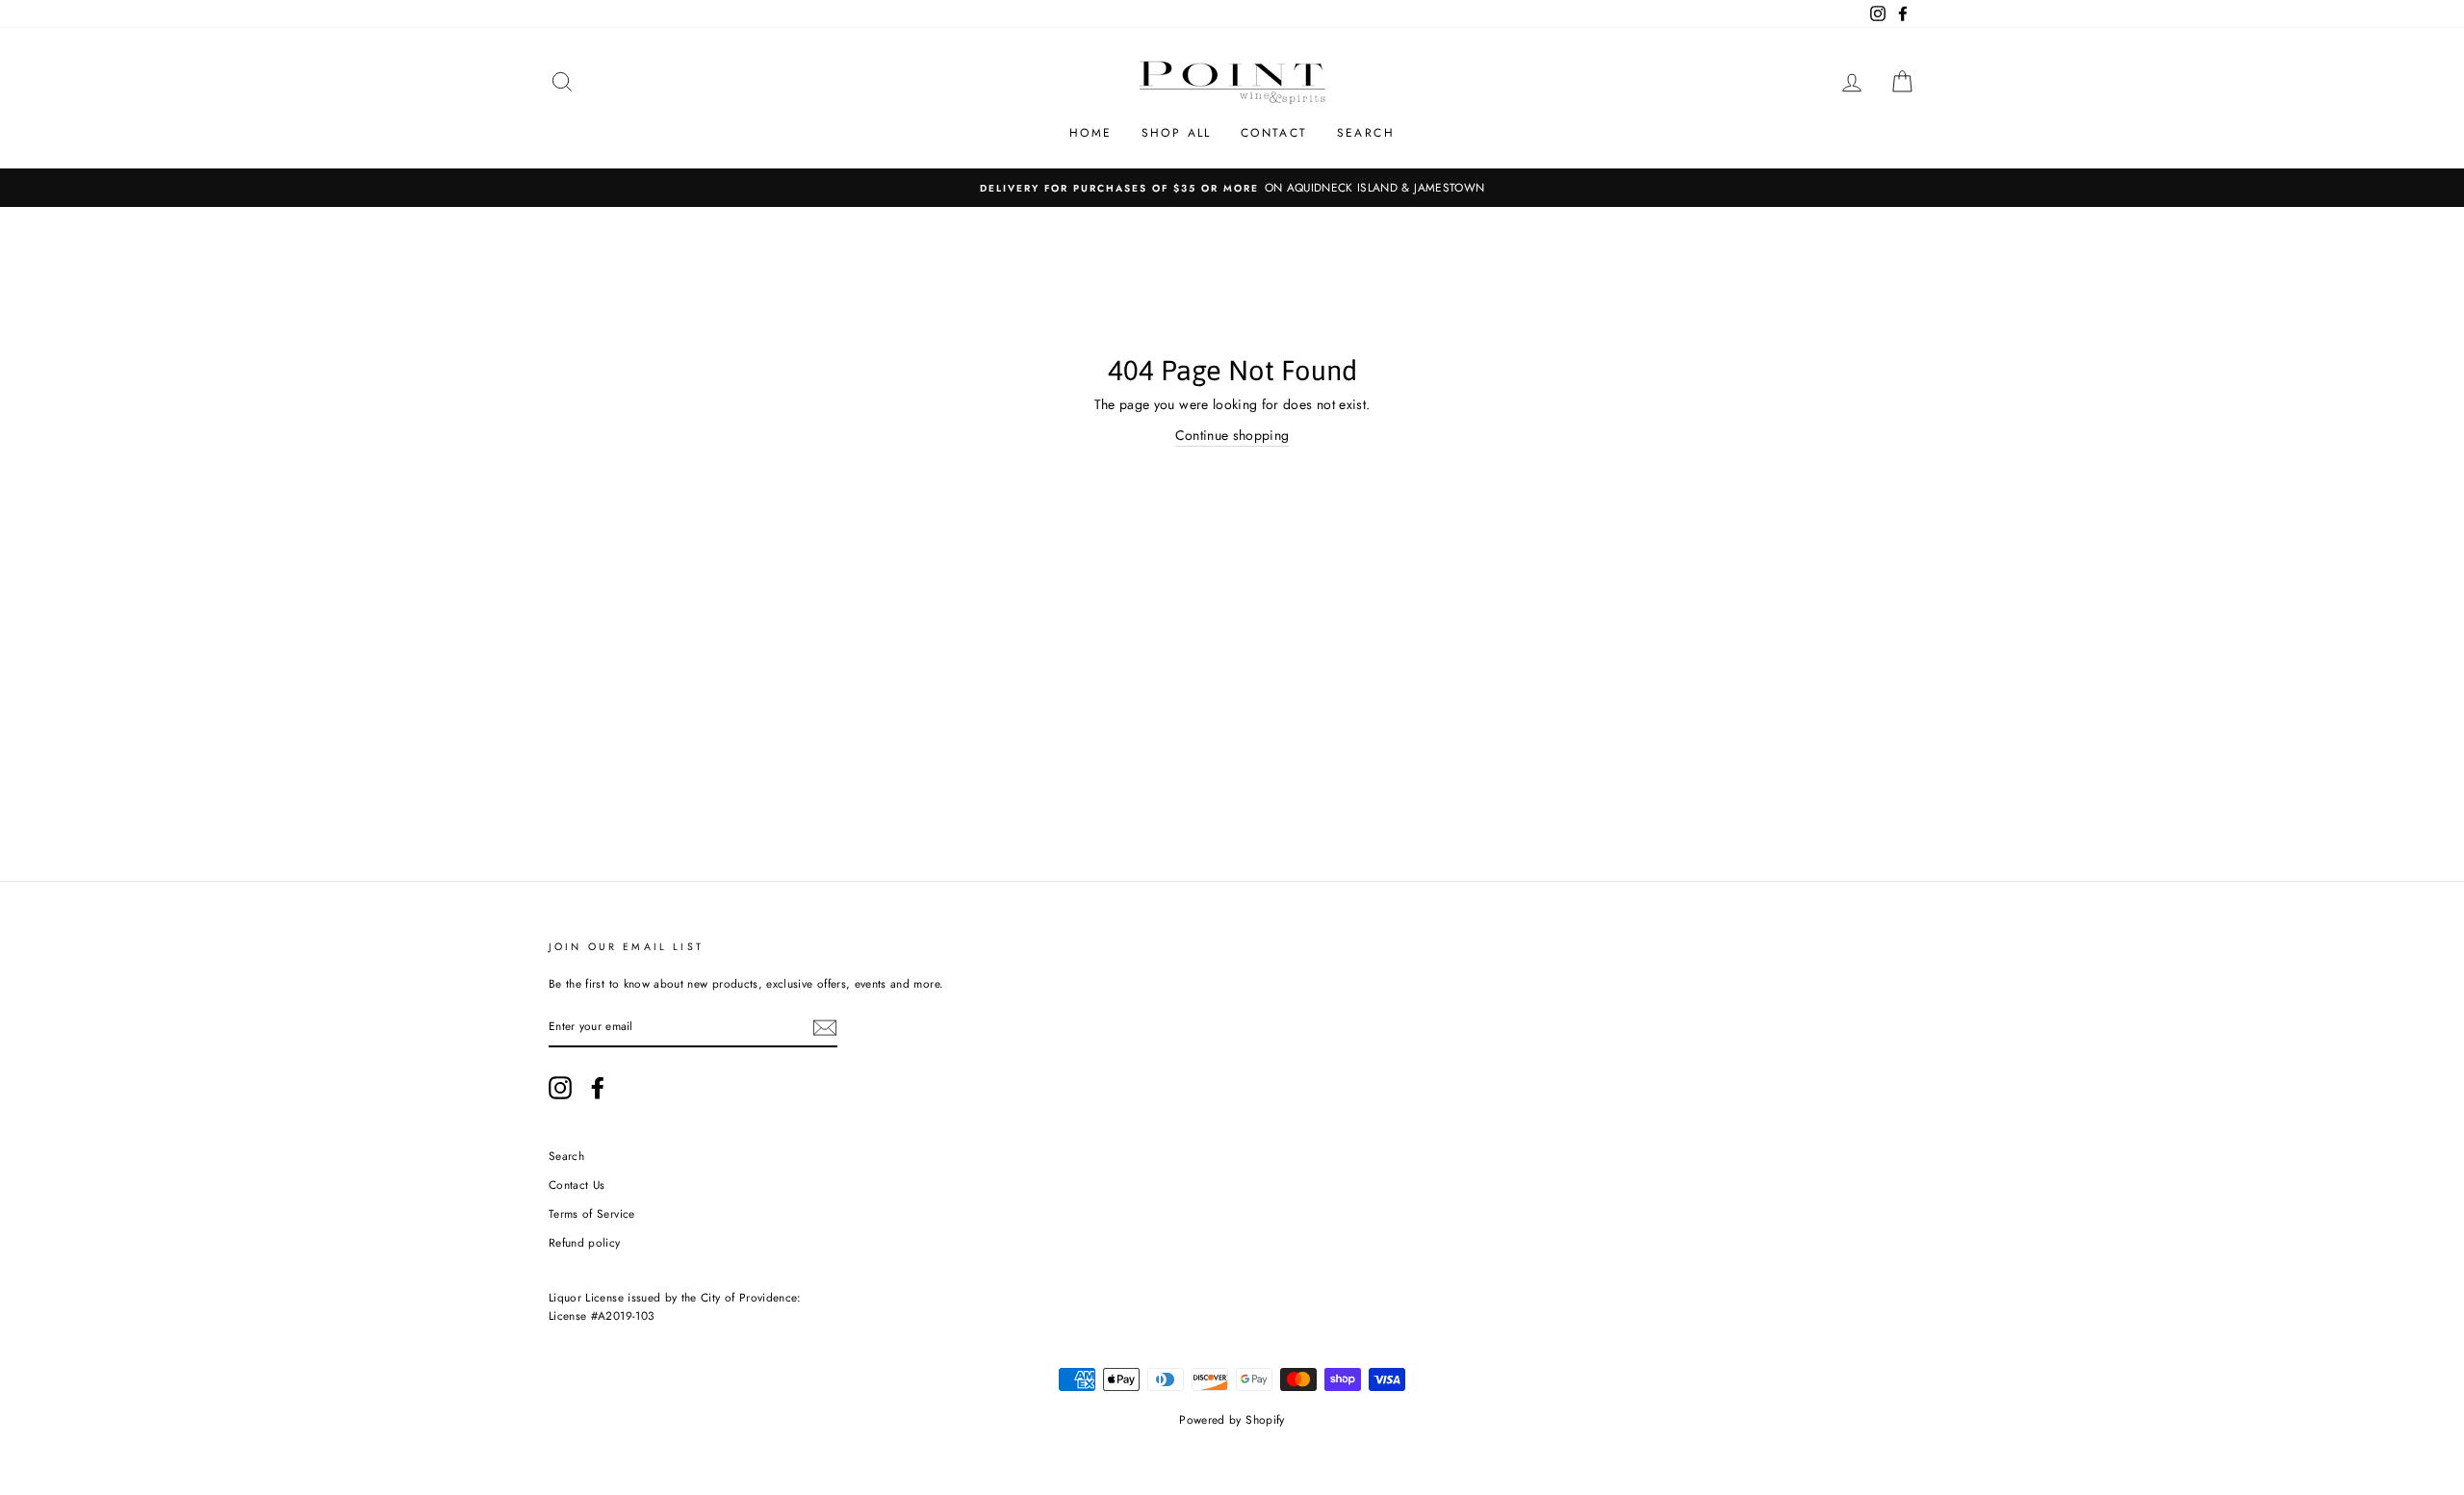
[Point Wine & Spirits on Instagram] (560, 1088)
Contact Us (577, 1185)
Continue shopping (1232, 435)
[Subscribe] (825, 1028)
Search (1366, 133)
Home (1091, 133)
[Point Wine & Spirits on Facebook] (598, 1088)
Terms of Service (592, 1213)
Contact (1274, 133)
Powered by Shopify (1232, 1420)
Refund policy (585, 1242)
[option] (1232, 187)
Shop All (1177, 133)
